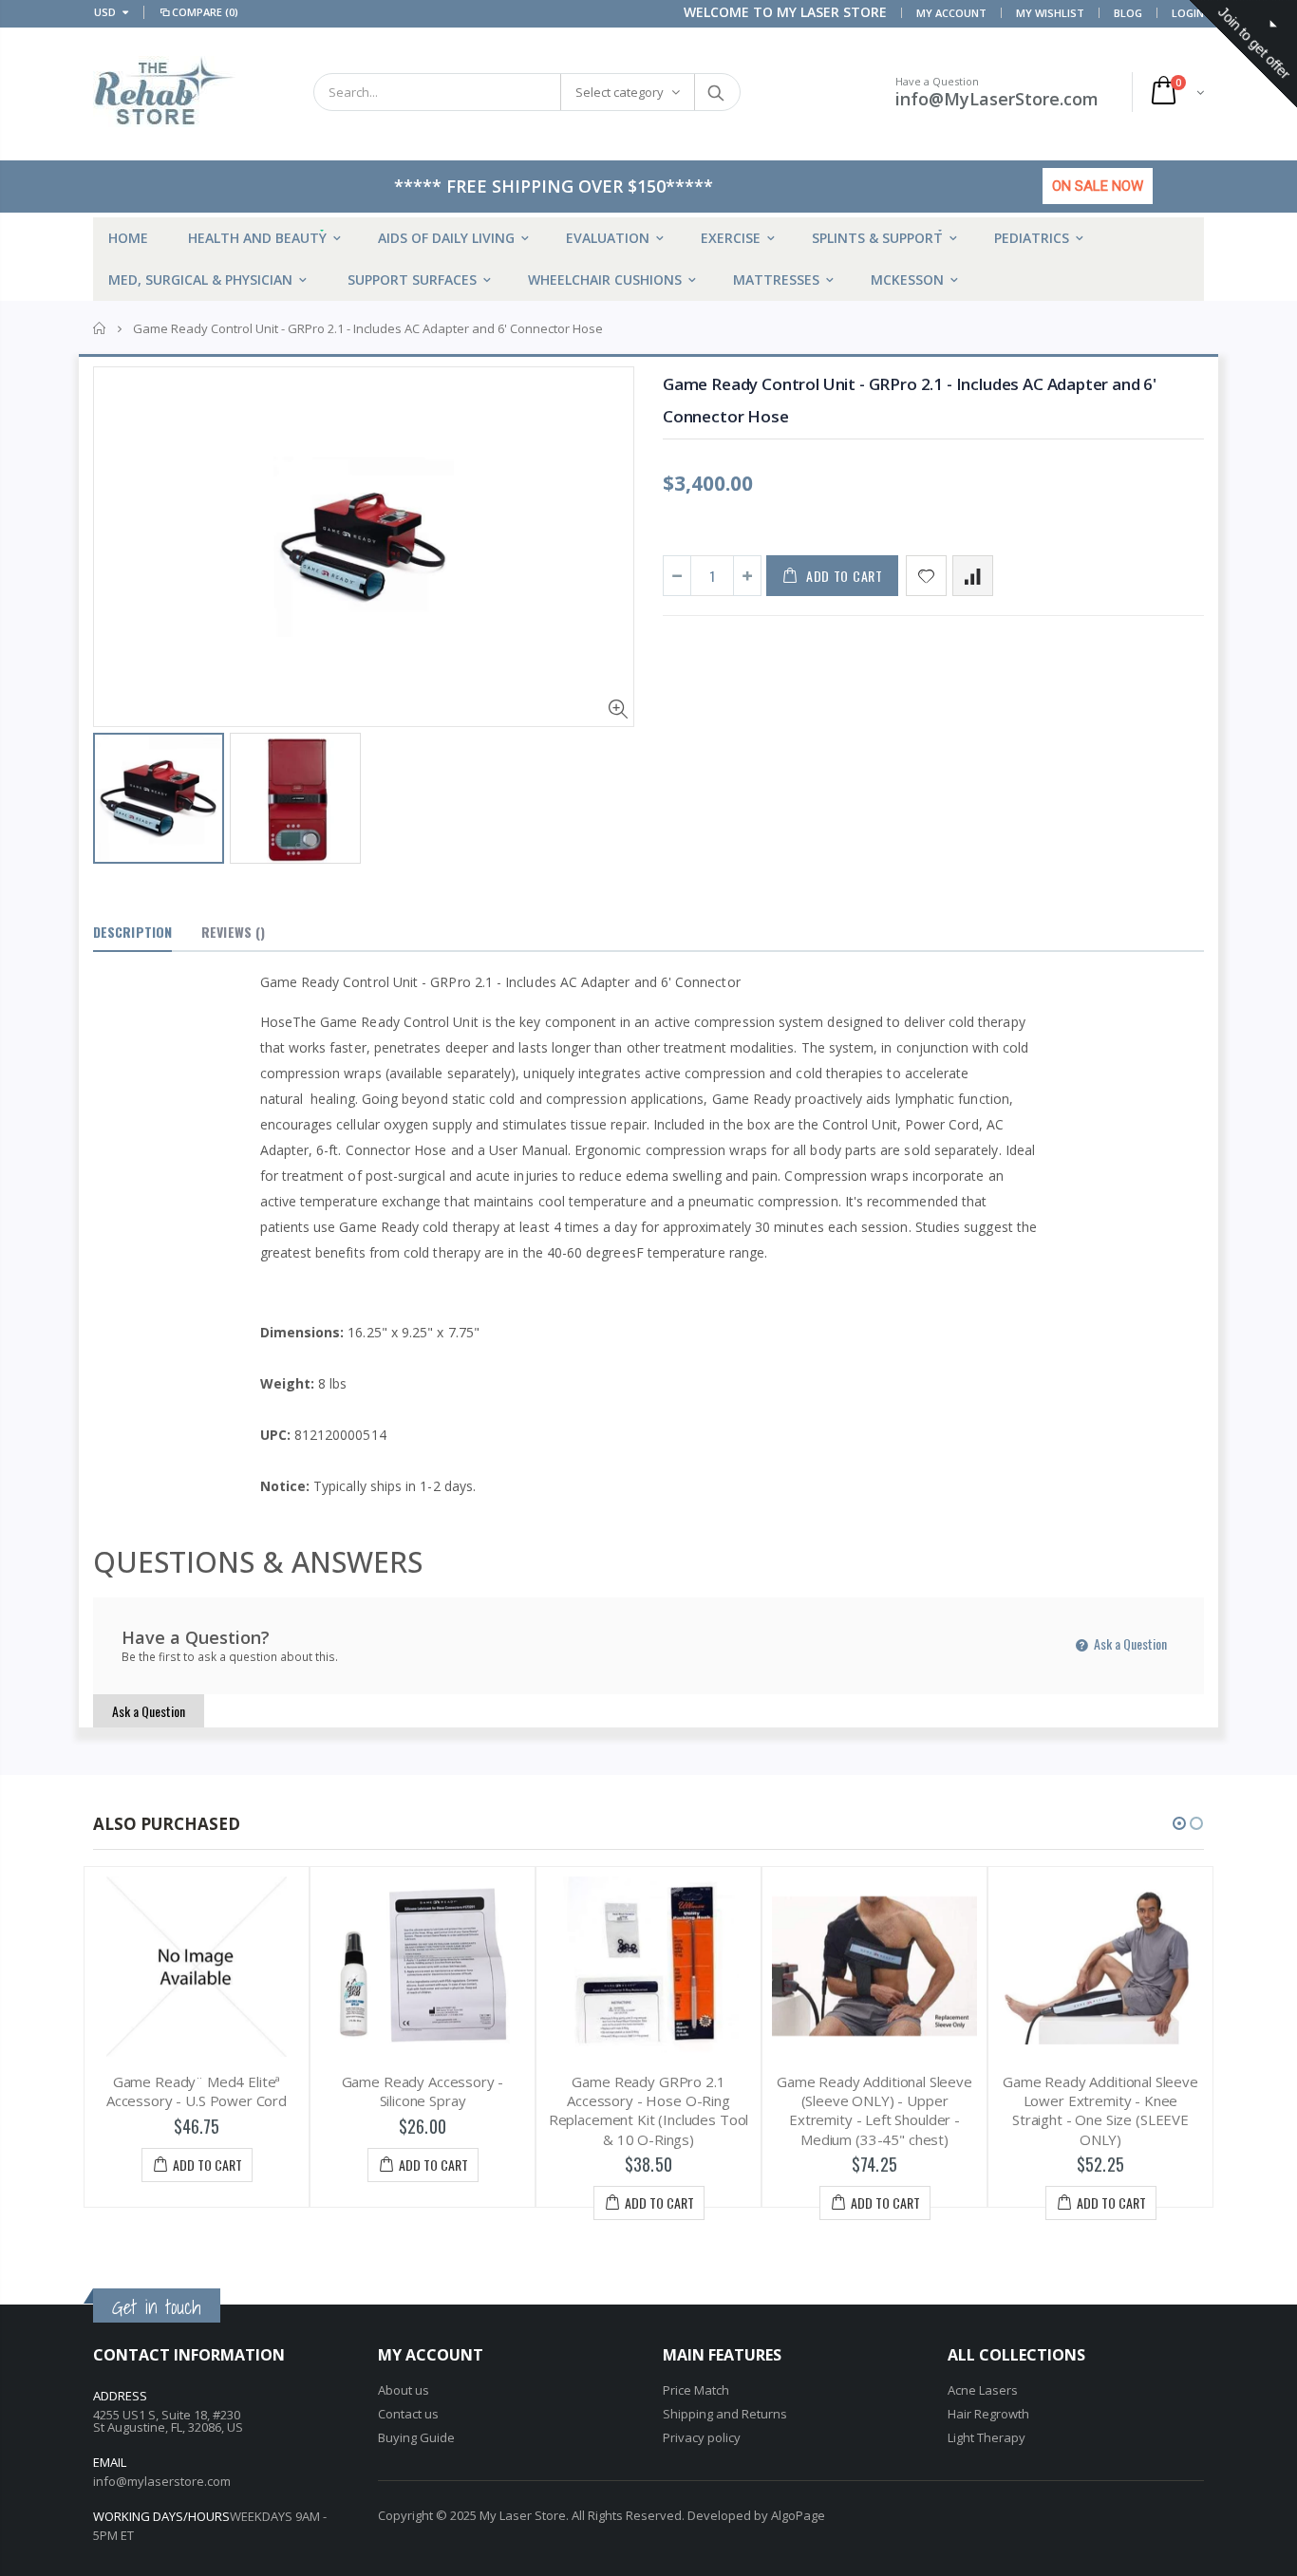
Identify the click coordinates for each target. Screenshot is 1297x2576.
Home (100, 328)
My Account (951, 13)
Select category (620, 92)
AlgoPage (798, 2515)
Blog (1128, 13)
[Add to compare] (973, 576)
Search (716, 92)
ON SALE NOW (1098, 186)
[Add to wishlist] (926, 576)
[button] (1179, 1823)
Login (1188, 13)
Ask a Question (1129, 1643)
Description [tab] (132, 932)
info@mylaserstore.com (162, 2481)
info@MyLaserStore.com (997, 99)
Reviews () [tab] (233, 932)
